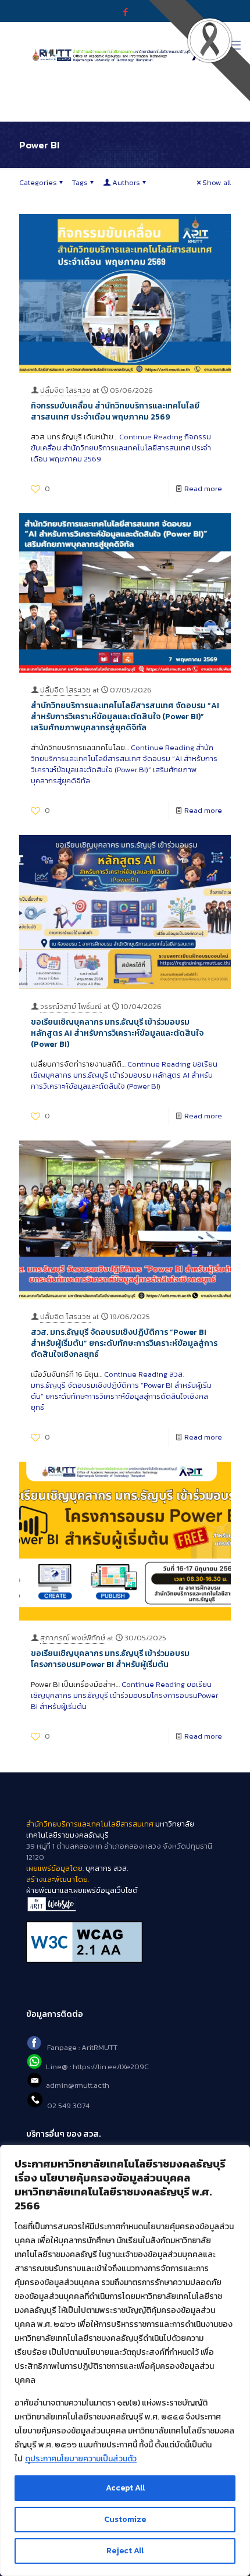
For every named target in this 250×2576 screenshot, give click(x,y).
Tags (80, 182)
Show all (217, 182)
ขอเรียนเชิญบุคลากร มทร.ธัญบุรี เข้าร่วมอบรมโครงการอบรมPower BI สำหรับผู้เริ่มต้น (110, 1659)
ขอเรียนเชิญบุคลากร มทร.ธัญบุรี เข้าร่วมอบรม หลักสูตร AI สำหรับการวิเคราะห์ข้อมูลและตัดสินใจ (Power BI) (117, 1033)
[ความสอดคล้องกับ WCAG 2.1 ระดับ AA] (125, 1942)
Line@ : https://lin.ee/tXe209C (97, 2067)
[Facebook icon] (125, 12)
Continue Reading (121, 448)
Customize (125, 2519)
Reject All (125, 2551)
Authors (126, 182)
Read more (203, 488)
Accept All (125, 2488)
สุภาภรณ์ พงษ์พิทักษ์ (73, 1638)
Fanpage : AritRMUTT (82, 2047)
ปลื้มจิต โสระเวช (65, 390)
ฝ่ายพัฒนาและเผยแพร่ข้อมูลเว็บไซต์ (82, 1890)
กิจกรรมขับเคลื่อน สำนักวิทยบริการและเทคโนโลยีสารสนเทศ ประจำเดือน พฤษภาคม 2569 (115, 411)
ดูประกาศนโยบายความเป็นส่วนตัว (81, 2459)
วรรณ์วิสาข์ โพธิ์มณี (71, 1006)
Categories (38, 182)
